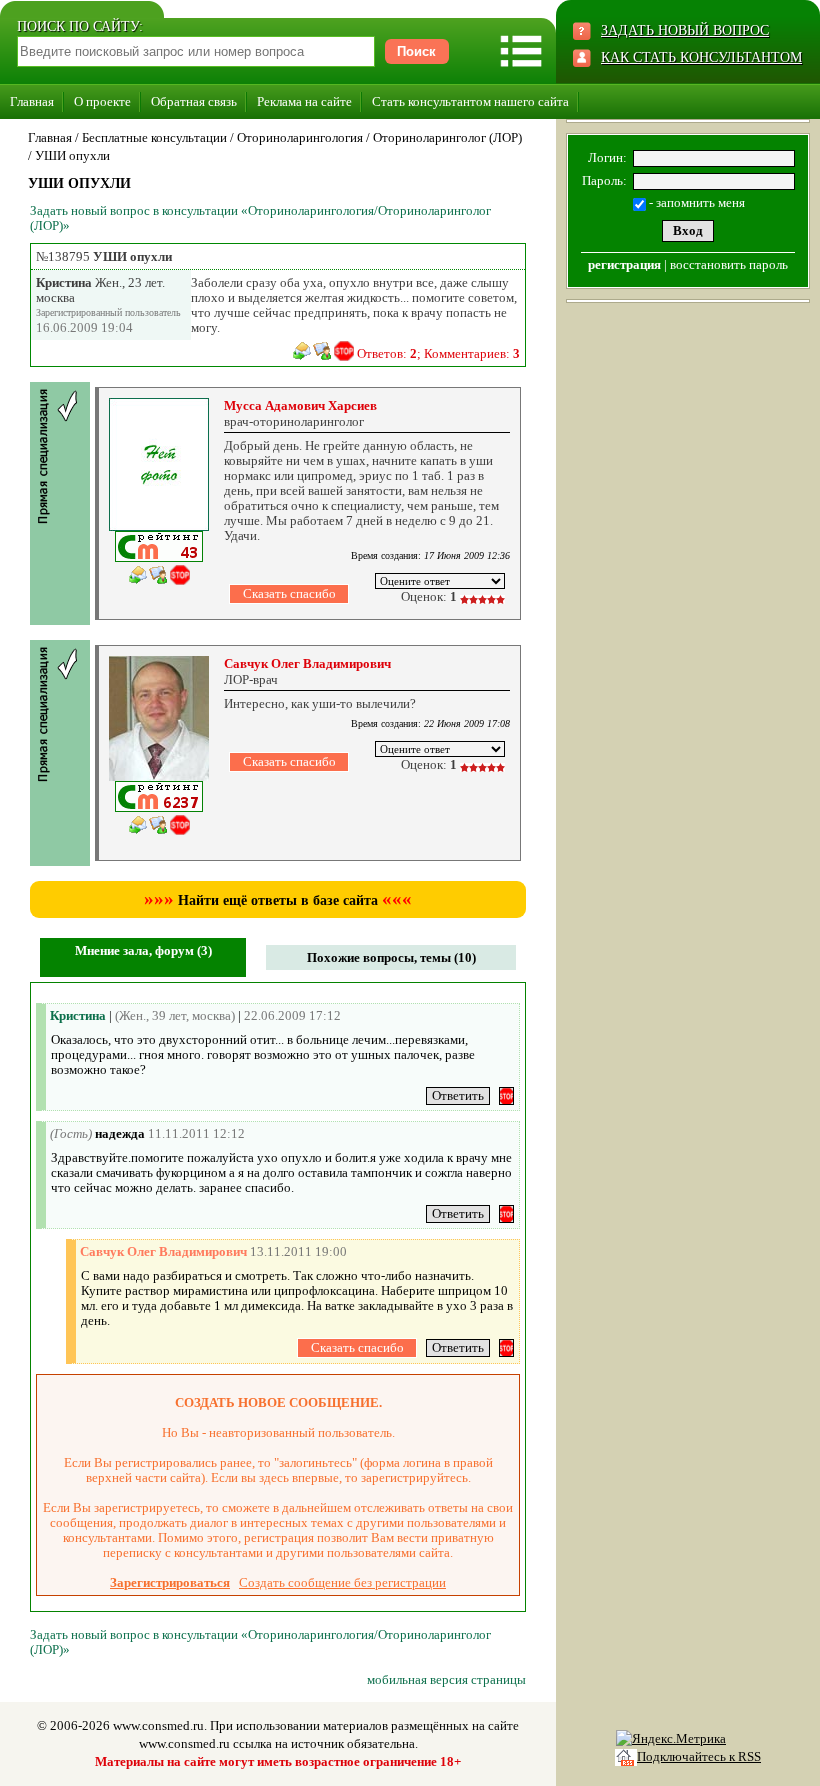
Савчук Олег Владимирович (307, 663)
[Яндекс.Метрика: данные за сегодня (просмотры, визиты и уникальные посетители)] (671, 1739)
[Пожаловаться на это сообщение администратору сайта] (344, 351)
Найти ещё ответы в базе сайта (278, 900)
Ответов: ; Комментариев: (438, 353)
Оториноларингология (300, 137)
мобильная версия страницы (446, 1679)
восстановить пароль (729, 264)
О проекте (102, 101)
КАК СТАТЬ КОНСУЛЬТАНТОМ (701, 57)
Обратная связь (194, 101)
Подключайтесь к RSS (699, 1756)
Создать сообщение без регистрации (342, 1582)
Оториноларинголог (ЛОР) (447, 137)
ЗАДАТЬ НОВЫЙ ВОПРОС (685, 30)
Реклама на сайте (304, 101)
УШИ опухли (72, 155)
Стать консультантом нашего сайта (470, 101)
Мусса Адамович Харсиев (300, 405)
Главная (32, 101)
